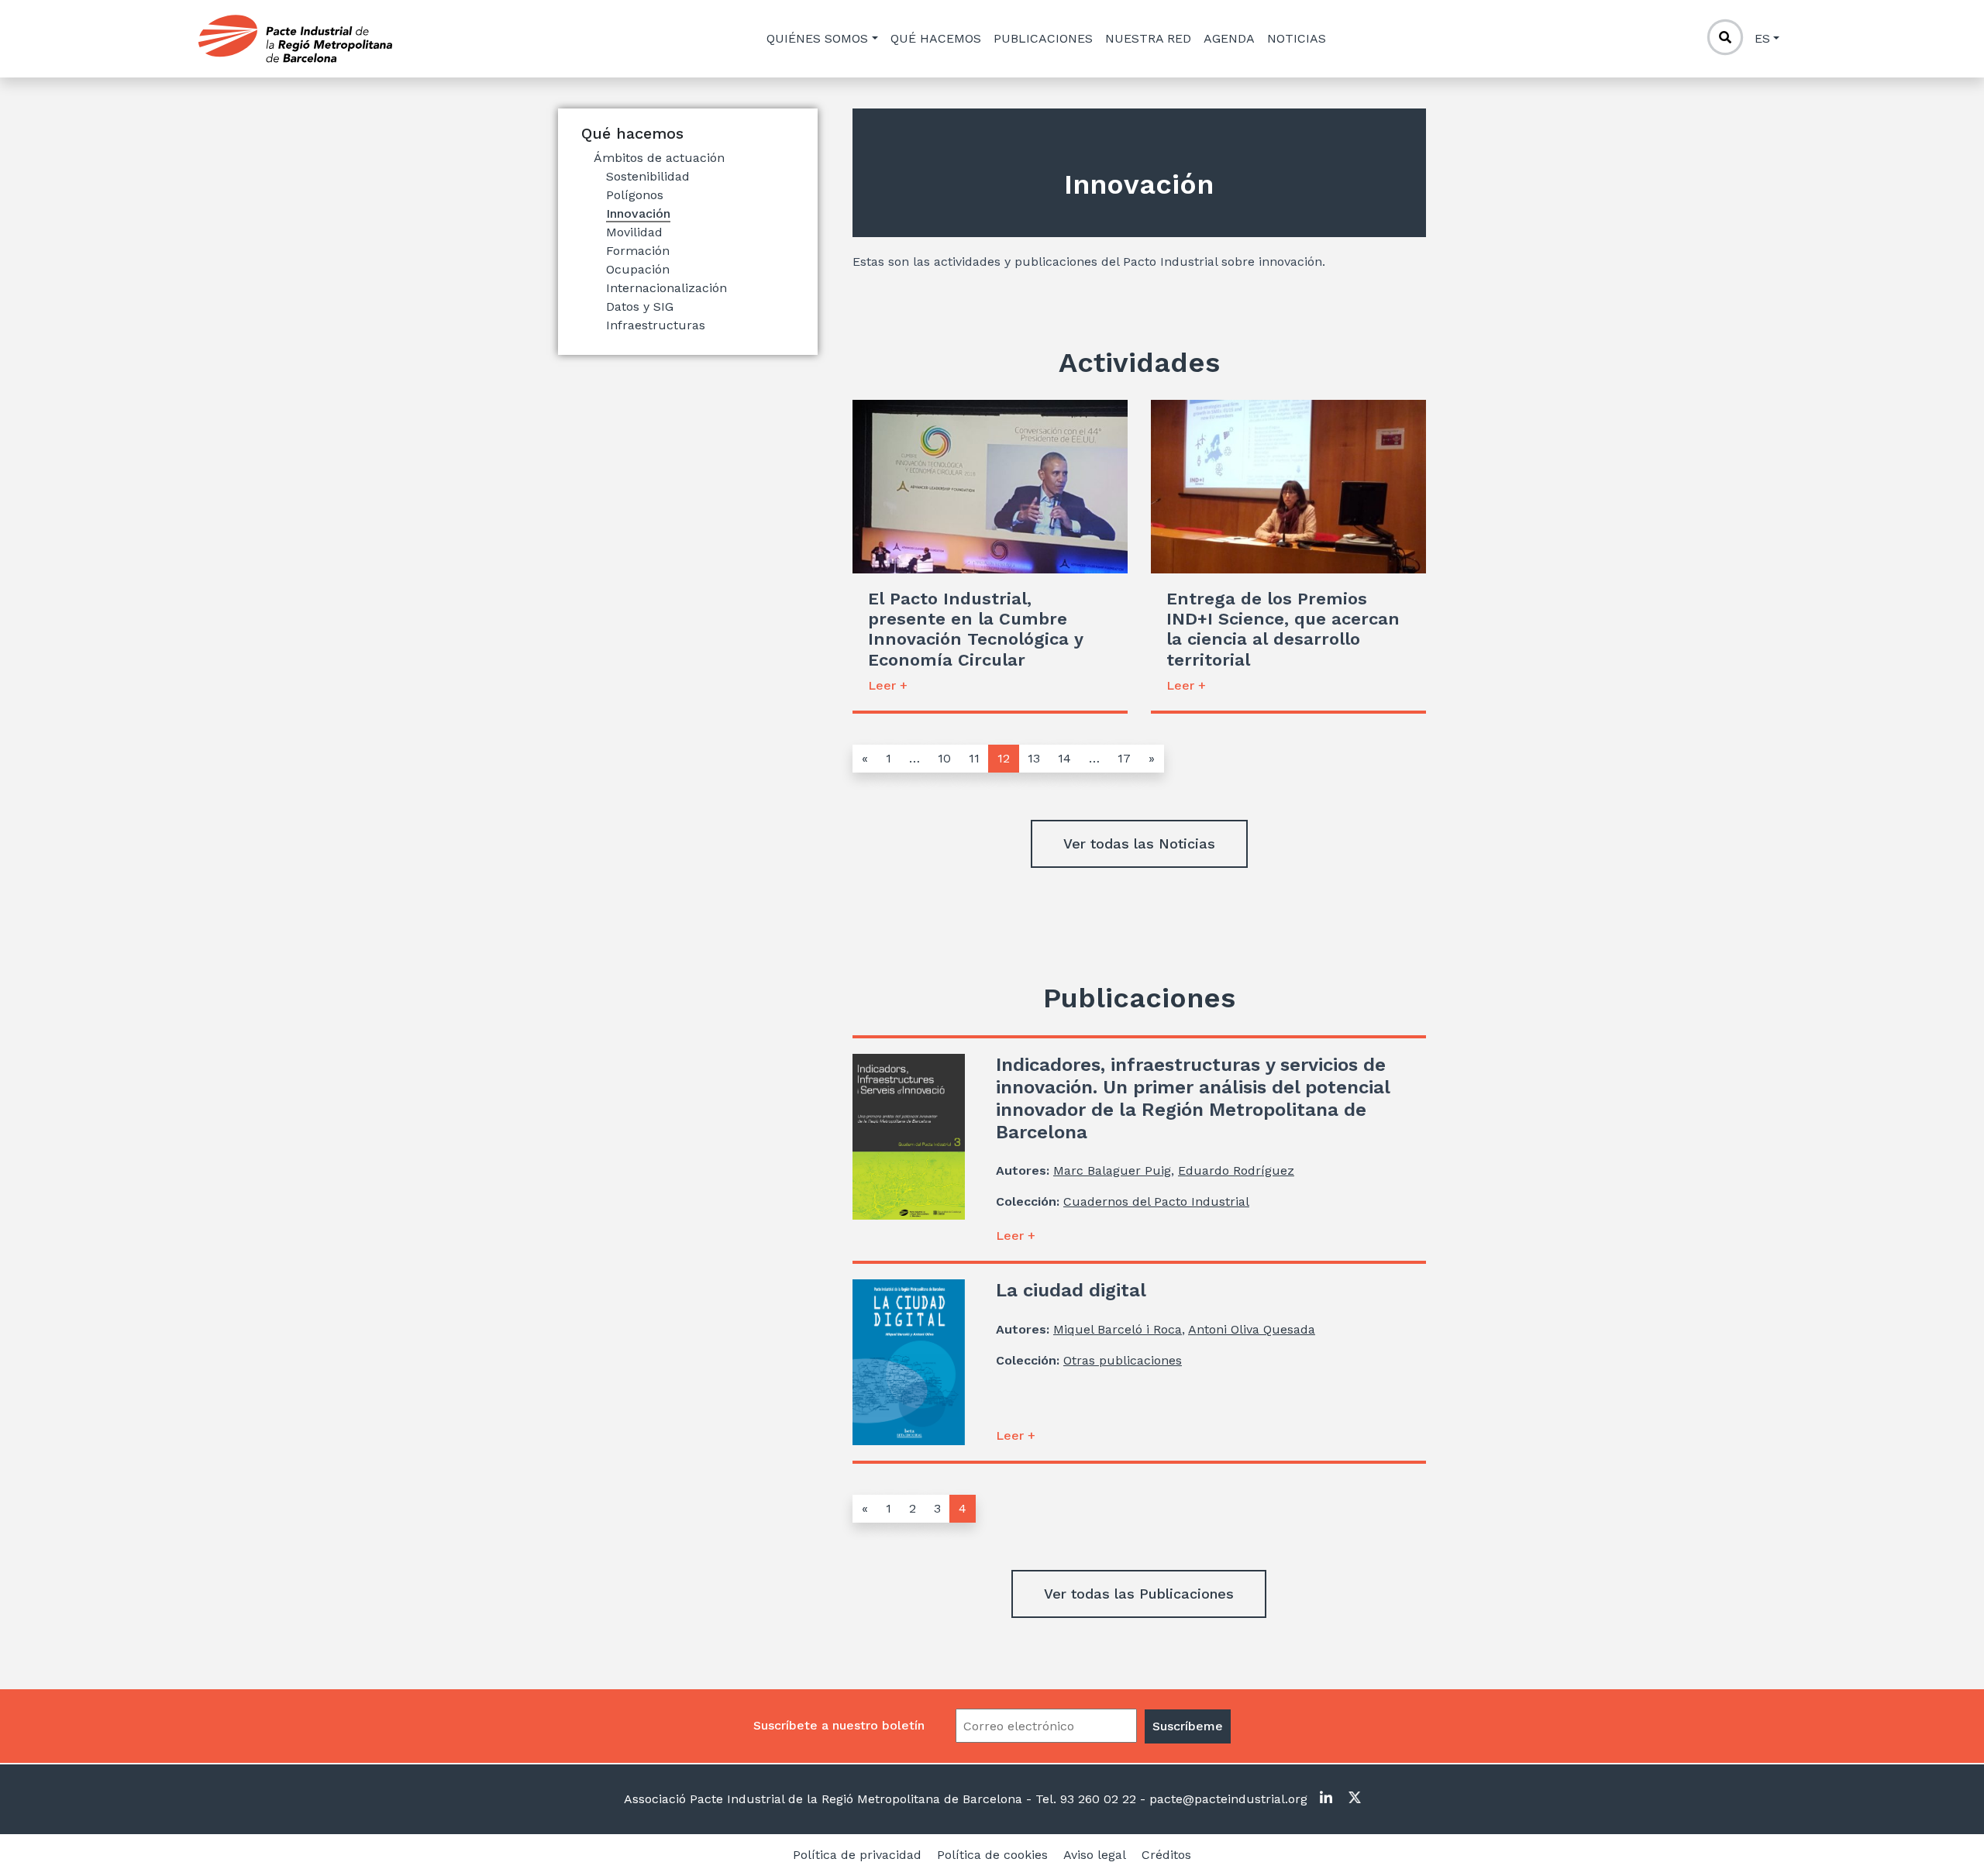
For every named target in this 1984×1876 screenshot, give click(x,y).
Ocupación (638, 269)
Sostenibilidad (648, 176)
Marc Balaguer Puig (1112, 1170)
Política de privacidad (857, 1855)
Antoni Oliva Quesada (1252, 1329)
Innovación (638, 213)
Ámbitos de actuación (659, 158)
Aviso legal (1095, 1855)
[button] (1139, 844)
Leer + (888, 685)
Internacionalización (666, 288)
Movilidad (634, 232)
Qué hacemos (936, 38)
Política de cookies (992, 1855)
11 (974, 758)
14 (1064, 758)
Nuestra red (1148, 38)
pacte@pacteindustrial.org (1226, 1799)
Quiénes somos (817, 38)
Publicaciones (1043, 38)
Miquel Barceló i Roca (1118, 1329)
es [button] (1762, 38)
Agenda (1229, 38)
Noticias (1297, 38)
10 (944, 758)
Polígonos (635, 195)
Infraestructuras (656, 325)
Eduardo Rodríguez (1236, 1170)
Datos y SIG (640, 306)
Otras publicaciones (1123, 1360)
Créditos (1166, 1855)
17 (1124, 758)
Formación (638, 251)
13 (1034, 758)
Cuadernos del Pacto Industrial (1156, 1201)
